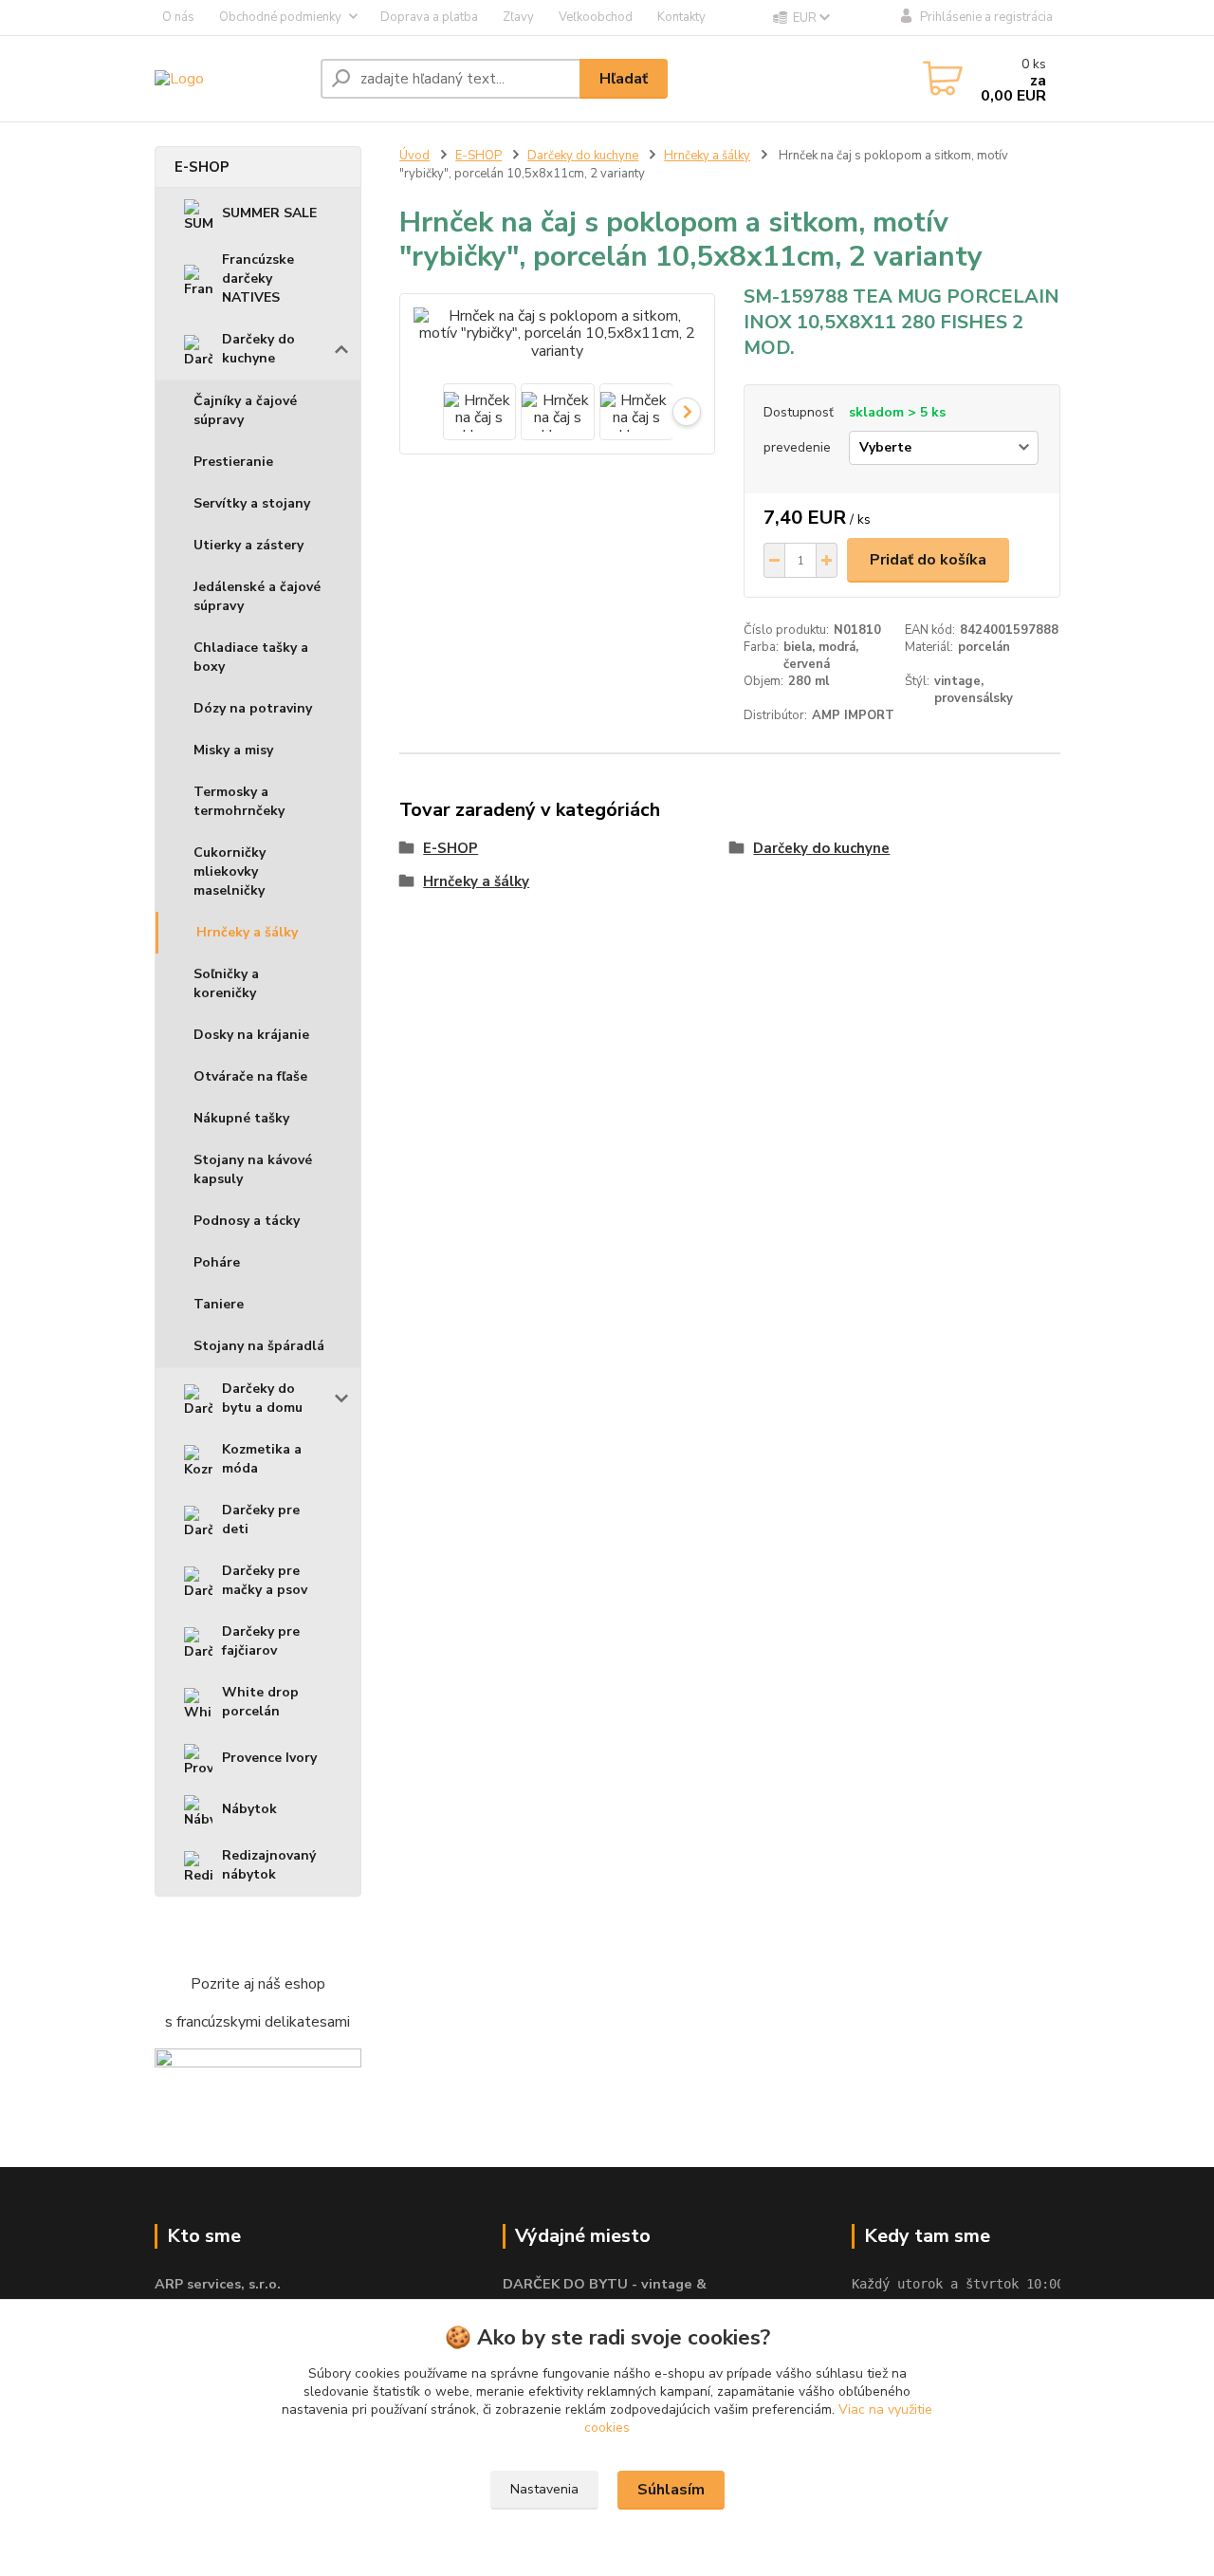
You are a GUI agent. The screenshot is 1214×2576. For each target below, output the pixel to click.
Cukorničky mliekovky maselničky (230, 871)
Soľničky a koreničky (226, 983)
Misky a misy (233, 750)
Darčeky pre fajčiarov (261, 1641)
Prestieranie (233, 462)
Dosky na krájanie (251, 1035)
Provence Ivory (269, 1758)
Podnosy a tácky (247, 1221)
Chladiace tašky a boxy (251, 657)
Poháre (217, 1262)
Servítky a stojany (252, 503)
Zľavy (518, 17)
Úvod (414, 156)
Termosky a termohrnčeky (239, 801)
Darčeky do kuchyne (258, 349)
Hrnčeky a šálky (247, 932)
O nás (178, 17)
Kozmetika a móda (262, 1459)
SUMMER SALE (269, 213)
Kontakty (681, 17)
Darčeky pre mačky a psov (265, 1580)
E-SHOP (202, 167)
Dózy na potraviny (253, 708)
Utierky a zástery (248, 545)
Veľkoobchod (596, 17)
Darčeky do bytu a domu (262, 1398)
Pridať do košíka (928, 560)
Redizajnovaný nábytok (269, 1865)
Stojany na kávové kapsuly (253, 1169)
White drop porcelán (260, 1702)
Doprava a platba (429, 17)
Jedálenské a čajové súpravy (257, 596)
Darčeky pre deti (261, 1520)
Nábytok (249, 1809)
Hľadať (624, 79)
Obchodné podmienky (280, 17)
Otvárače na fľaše (250, 1076)
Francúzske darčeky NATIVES (258, 278)
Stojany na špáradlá (259, 1346)
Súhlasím (671, 2490)
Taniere (219, 1304)
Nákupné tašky (241, 1118)
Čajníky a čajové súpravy (245, 410)
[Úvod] (230, 78)
